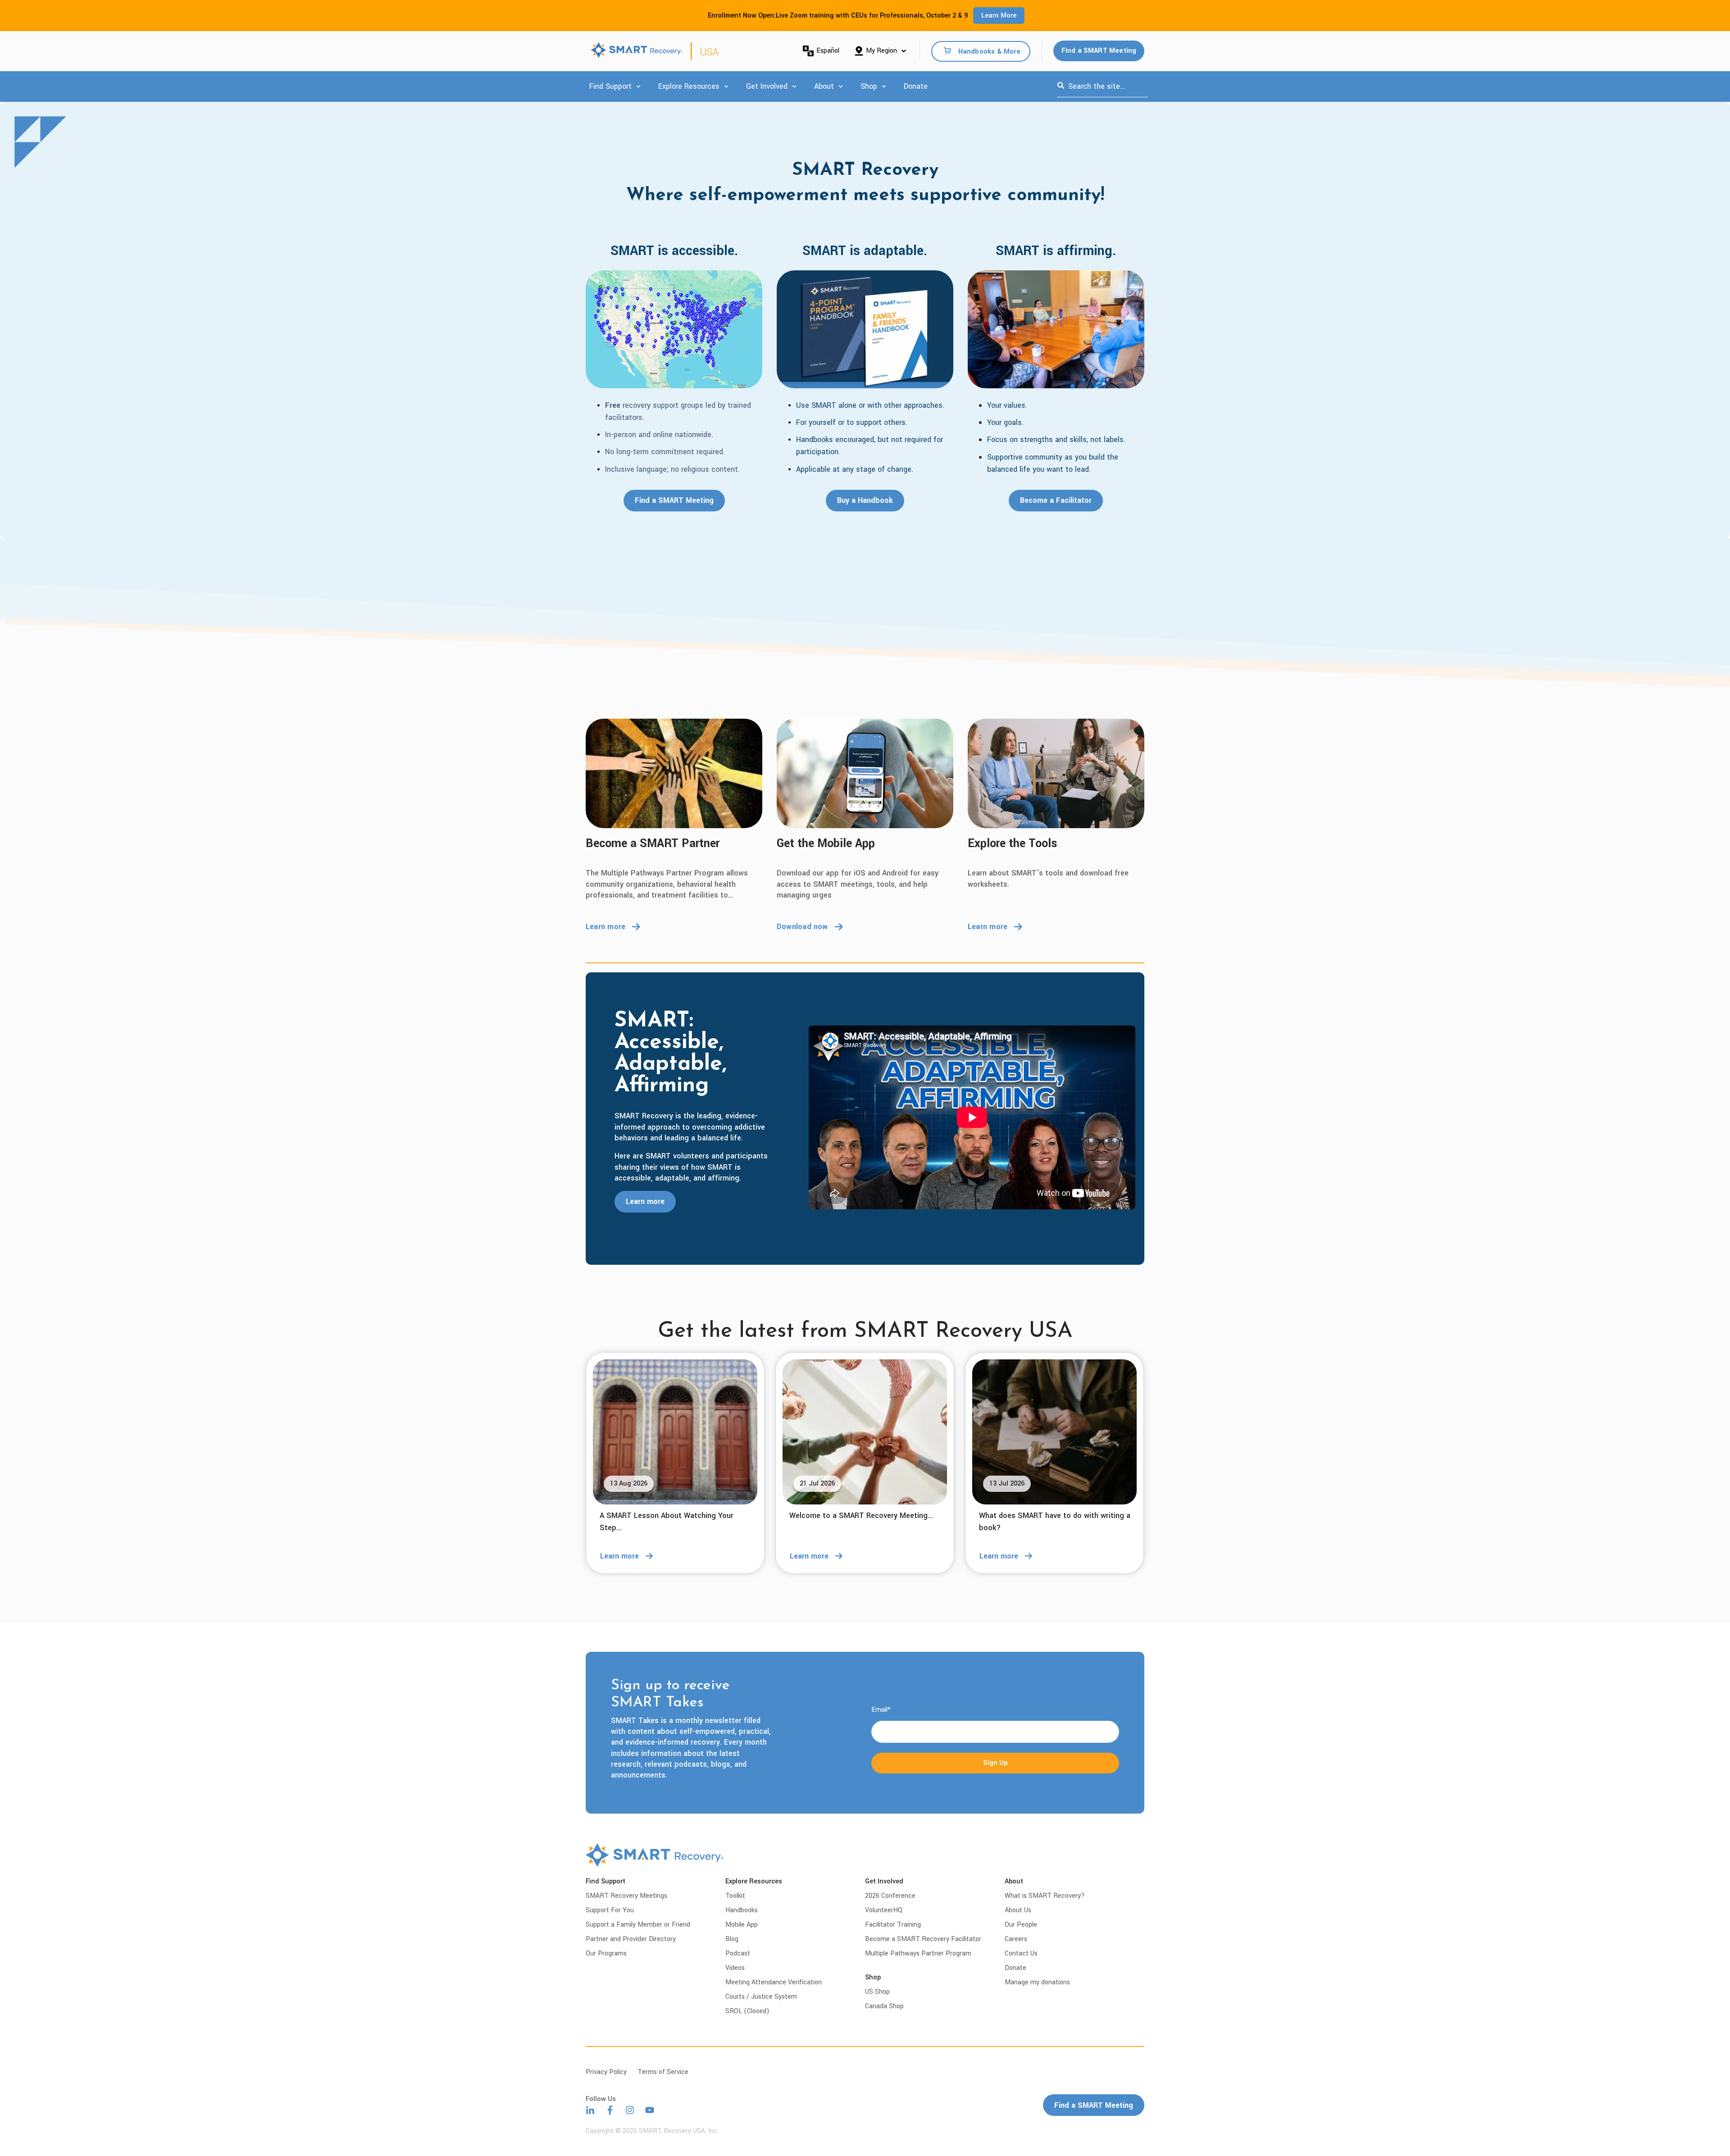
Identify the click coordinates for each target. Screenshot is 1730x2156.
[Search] (1061, 87)
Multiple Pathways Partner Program (918, 1953)
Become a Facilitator (1056, 500)
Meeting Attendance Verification (774, 1982)
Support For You (610, 1910)
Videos (735, 1968)
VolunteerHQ (884, 1910)
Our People (1021, 1925)
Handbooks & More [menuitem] (989, 51)
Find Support (610, 86)
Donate (916, 86)
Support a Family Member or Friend (638, 1925)
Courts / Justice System (761, 1997)
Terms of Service (663, 2072)
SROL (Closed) (747, 2011)
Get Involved (767, 86)
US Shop (877, 1992)
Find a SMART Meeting (1099, 51)
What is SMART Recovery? (1045, 1896)
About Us (1018, 1910)
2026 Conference (890, 1896)
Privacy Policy (606, 2072)
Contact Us (1021, 1953)
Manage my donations (1037, 1982)
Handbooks (742, 1910)
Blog (732, 1939)
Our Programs (606, 1953)
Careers (1016, 1939)
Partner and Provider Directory (631, 1939)
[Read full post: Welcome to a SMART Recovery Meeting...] (865, 1432)
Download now (802, 927)
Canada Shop (884, 2006)
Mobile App (742, 1925)
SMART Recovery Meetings (626, 1896)
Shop (869, 86)
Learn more (605, 927)
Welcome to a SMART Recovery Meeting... (861, 1516)
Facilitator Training (893, 1925)
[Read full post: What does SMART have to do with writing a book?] (1054, 1432)
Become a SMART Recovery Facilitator (923, 1939)
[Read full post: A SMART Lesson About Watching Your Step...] (675, 1432)
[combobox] (1102, 87)
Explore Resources (689, 86)
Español (828, 51)
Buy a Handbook (865, 500)
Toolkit (735, 1896)
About (824, 86)
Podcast (738, 1953)
